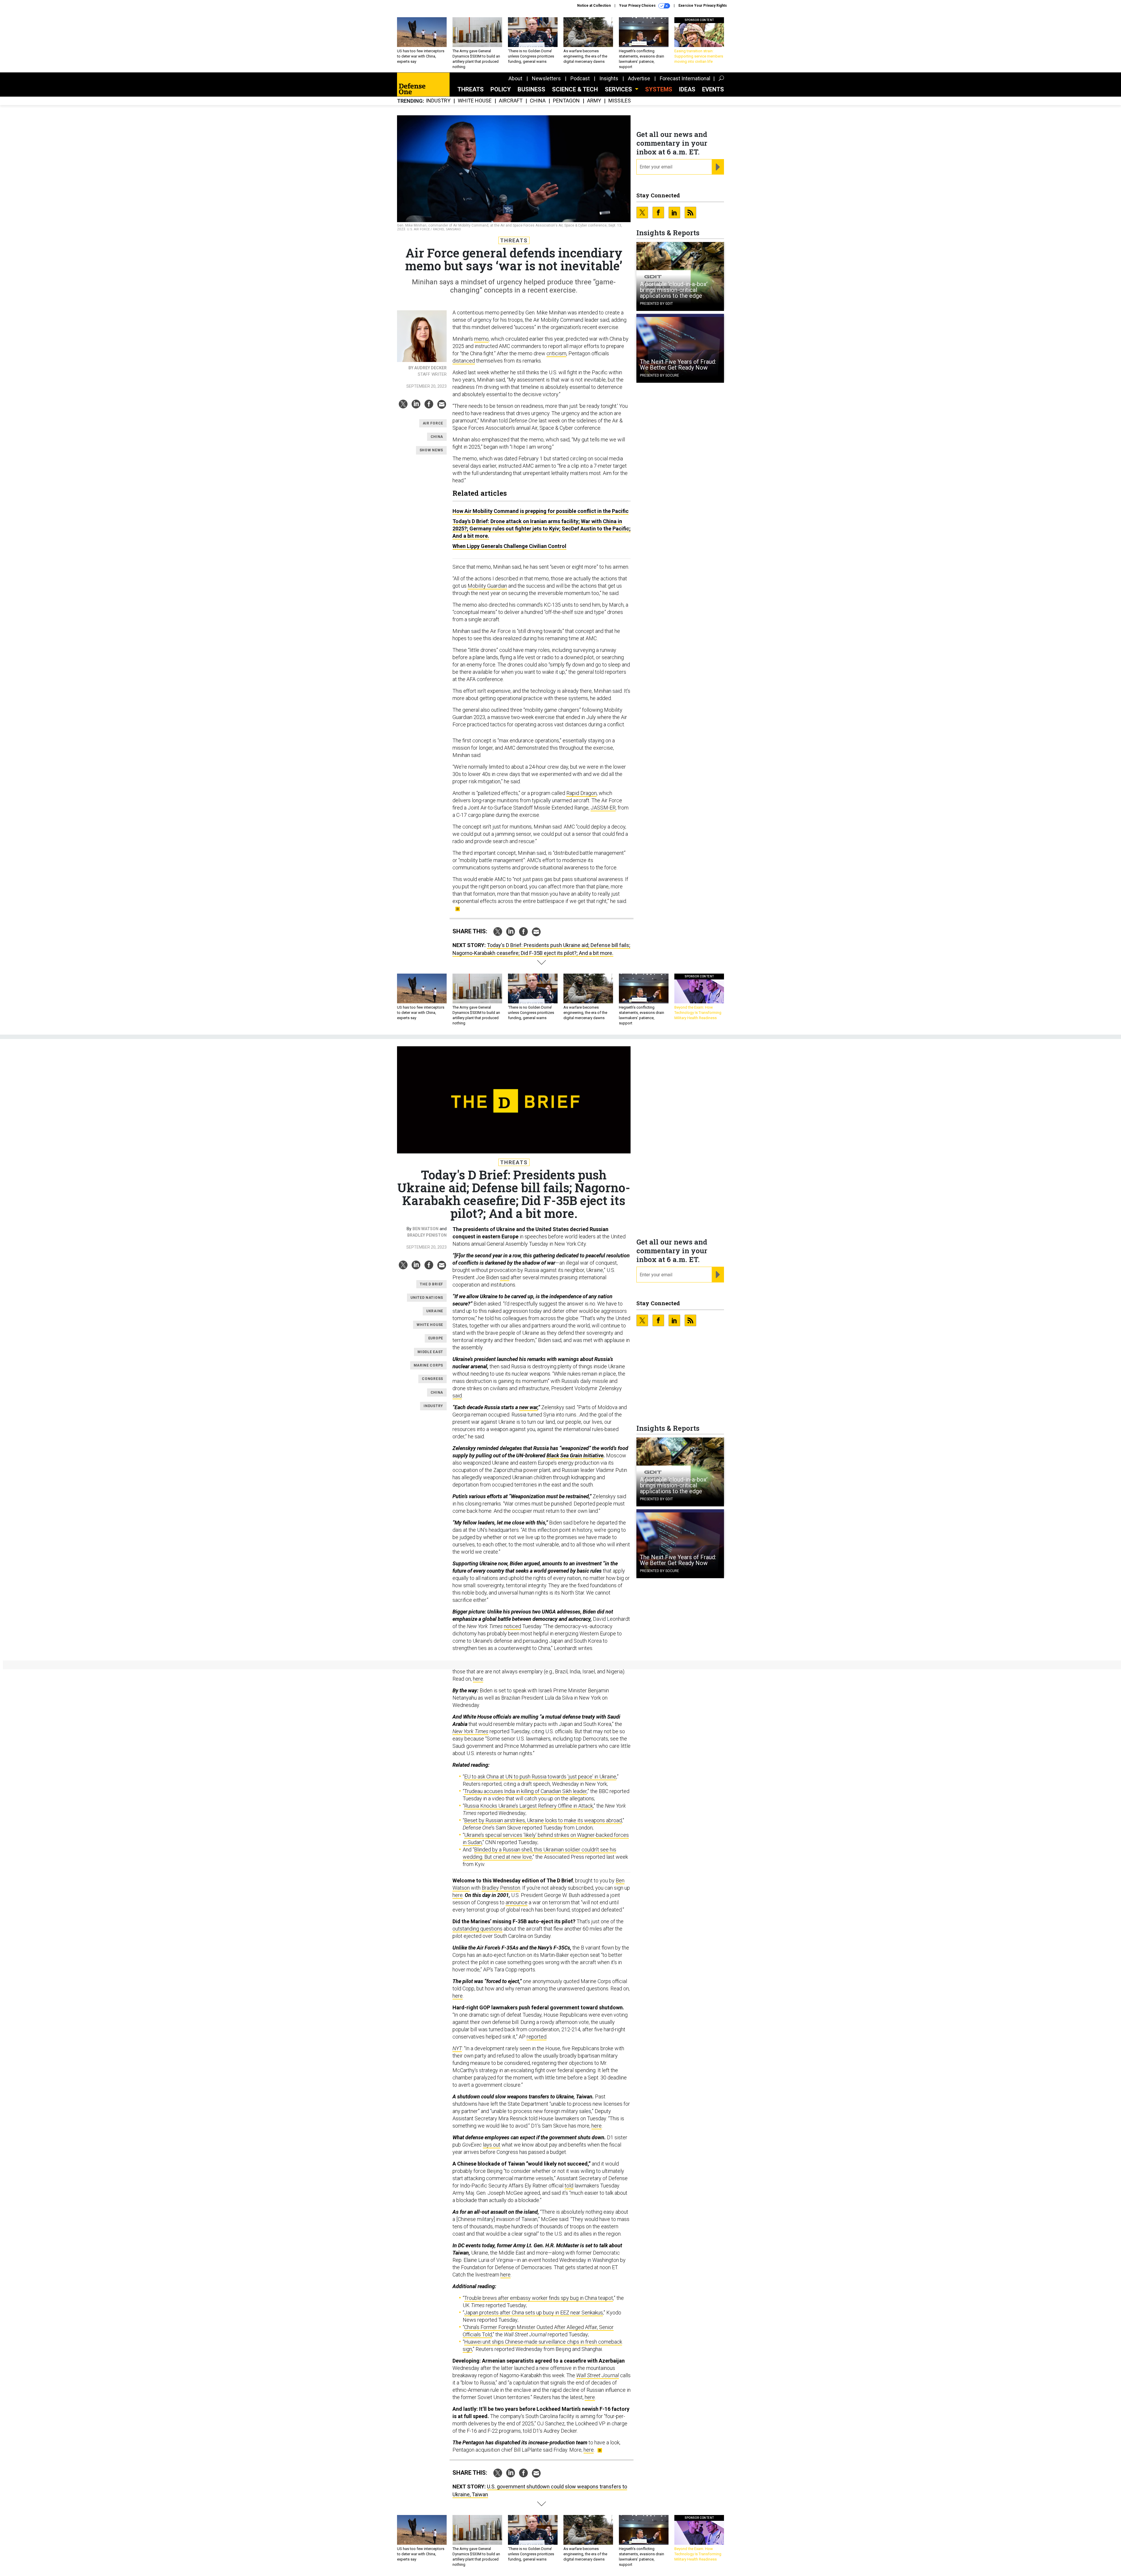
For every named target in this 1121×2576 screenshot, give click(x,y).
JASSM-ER (603, 808)
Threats (471, 89)
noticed (512, 1626)
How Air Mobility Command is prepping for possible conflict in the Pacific (541, 511)
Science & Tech (575, 89)
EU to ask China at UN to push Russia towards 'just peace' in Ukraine (540, 1777)
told (569, 2186)
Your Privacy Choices (638, 6)
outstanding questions (477, 1929)
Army (594, 101)
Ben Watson (425, 1229)
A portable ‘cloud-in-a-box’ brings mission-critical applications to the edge (674, 290)
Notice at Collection (594, 6)
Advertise (639, 78)
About (515, 78)
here (478, 1679)
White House (475, 101)
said (505, 1277)
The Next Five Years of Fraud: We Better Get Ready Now (678, 365)
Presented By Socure (659, 375)
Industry (438, 101)
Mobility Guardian (487, 586)
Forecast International (685, 78)
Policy (501, 89)
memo (481, 339)
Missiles (620, 101)
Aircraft (511, 101)
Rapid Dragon (582, 793)
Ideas (687, 89)
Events (713, 89)
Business (531, 89)
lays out (492, 2145)
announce (517, 1902)
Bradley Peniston (427, 1235)
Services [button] (619, 89)
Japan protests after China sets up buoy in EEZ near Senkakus (533, 2313)
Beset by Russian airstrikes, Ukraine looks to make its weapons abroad (543, 1820)
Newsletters (546, 78)
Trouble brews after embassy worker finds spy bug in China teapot (539, 2298)
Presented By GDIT (656, 304)
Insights (609, 78)
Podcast (580, 78)
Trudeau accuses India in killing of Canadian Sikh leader (525, 1791)
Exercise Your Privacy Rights (703, 6)
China (538, 101)
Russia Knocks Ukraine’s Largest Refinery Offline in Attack (529, 1806)
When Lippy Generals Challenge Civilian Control (509, 546)
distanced (464, 361)
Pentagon (566, 101)
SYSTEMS (659, 89)
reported (537, 2037)
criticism (556, 353)
